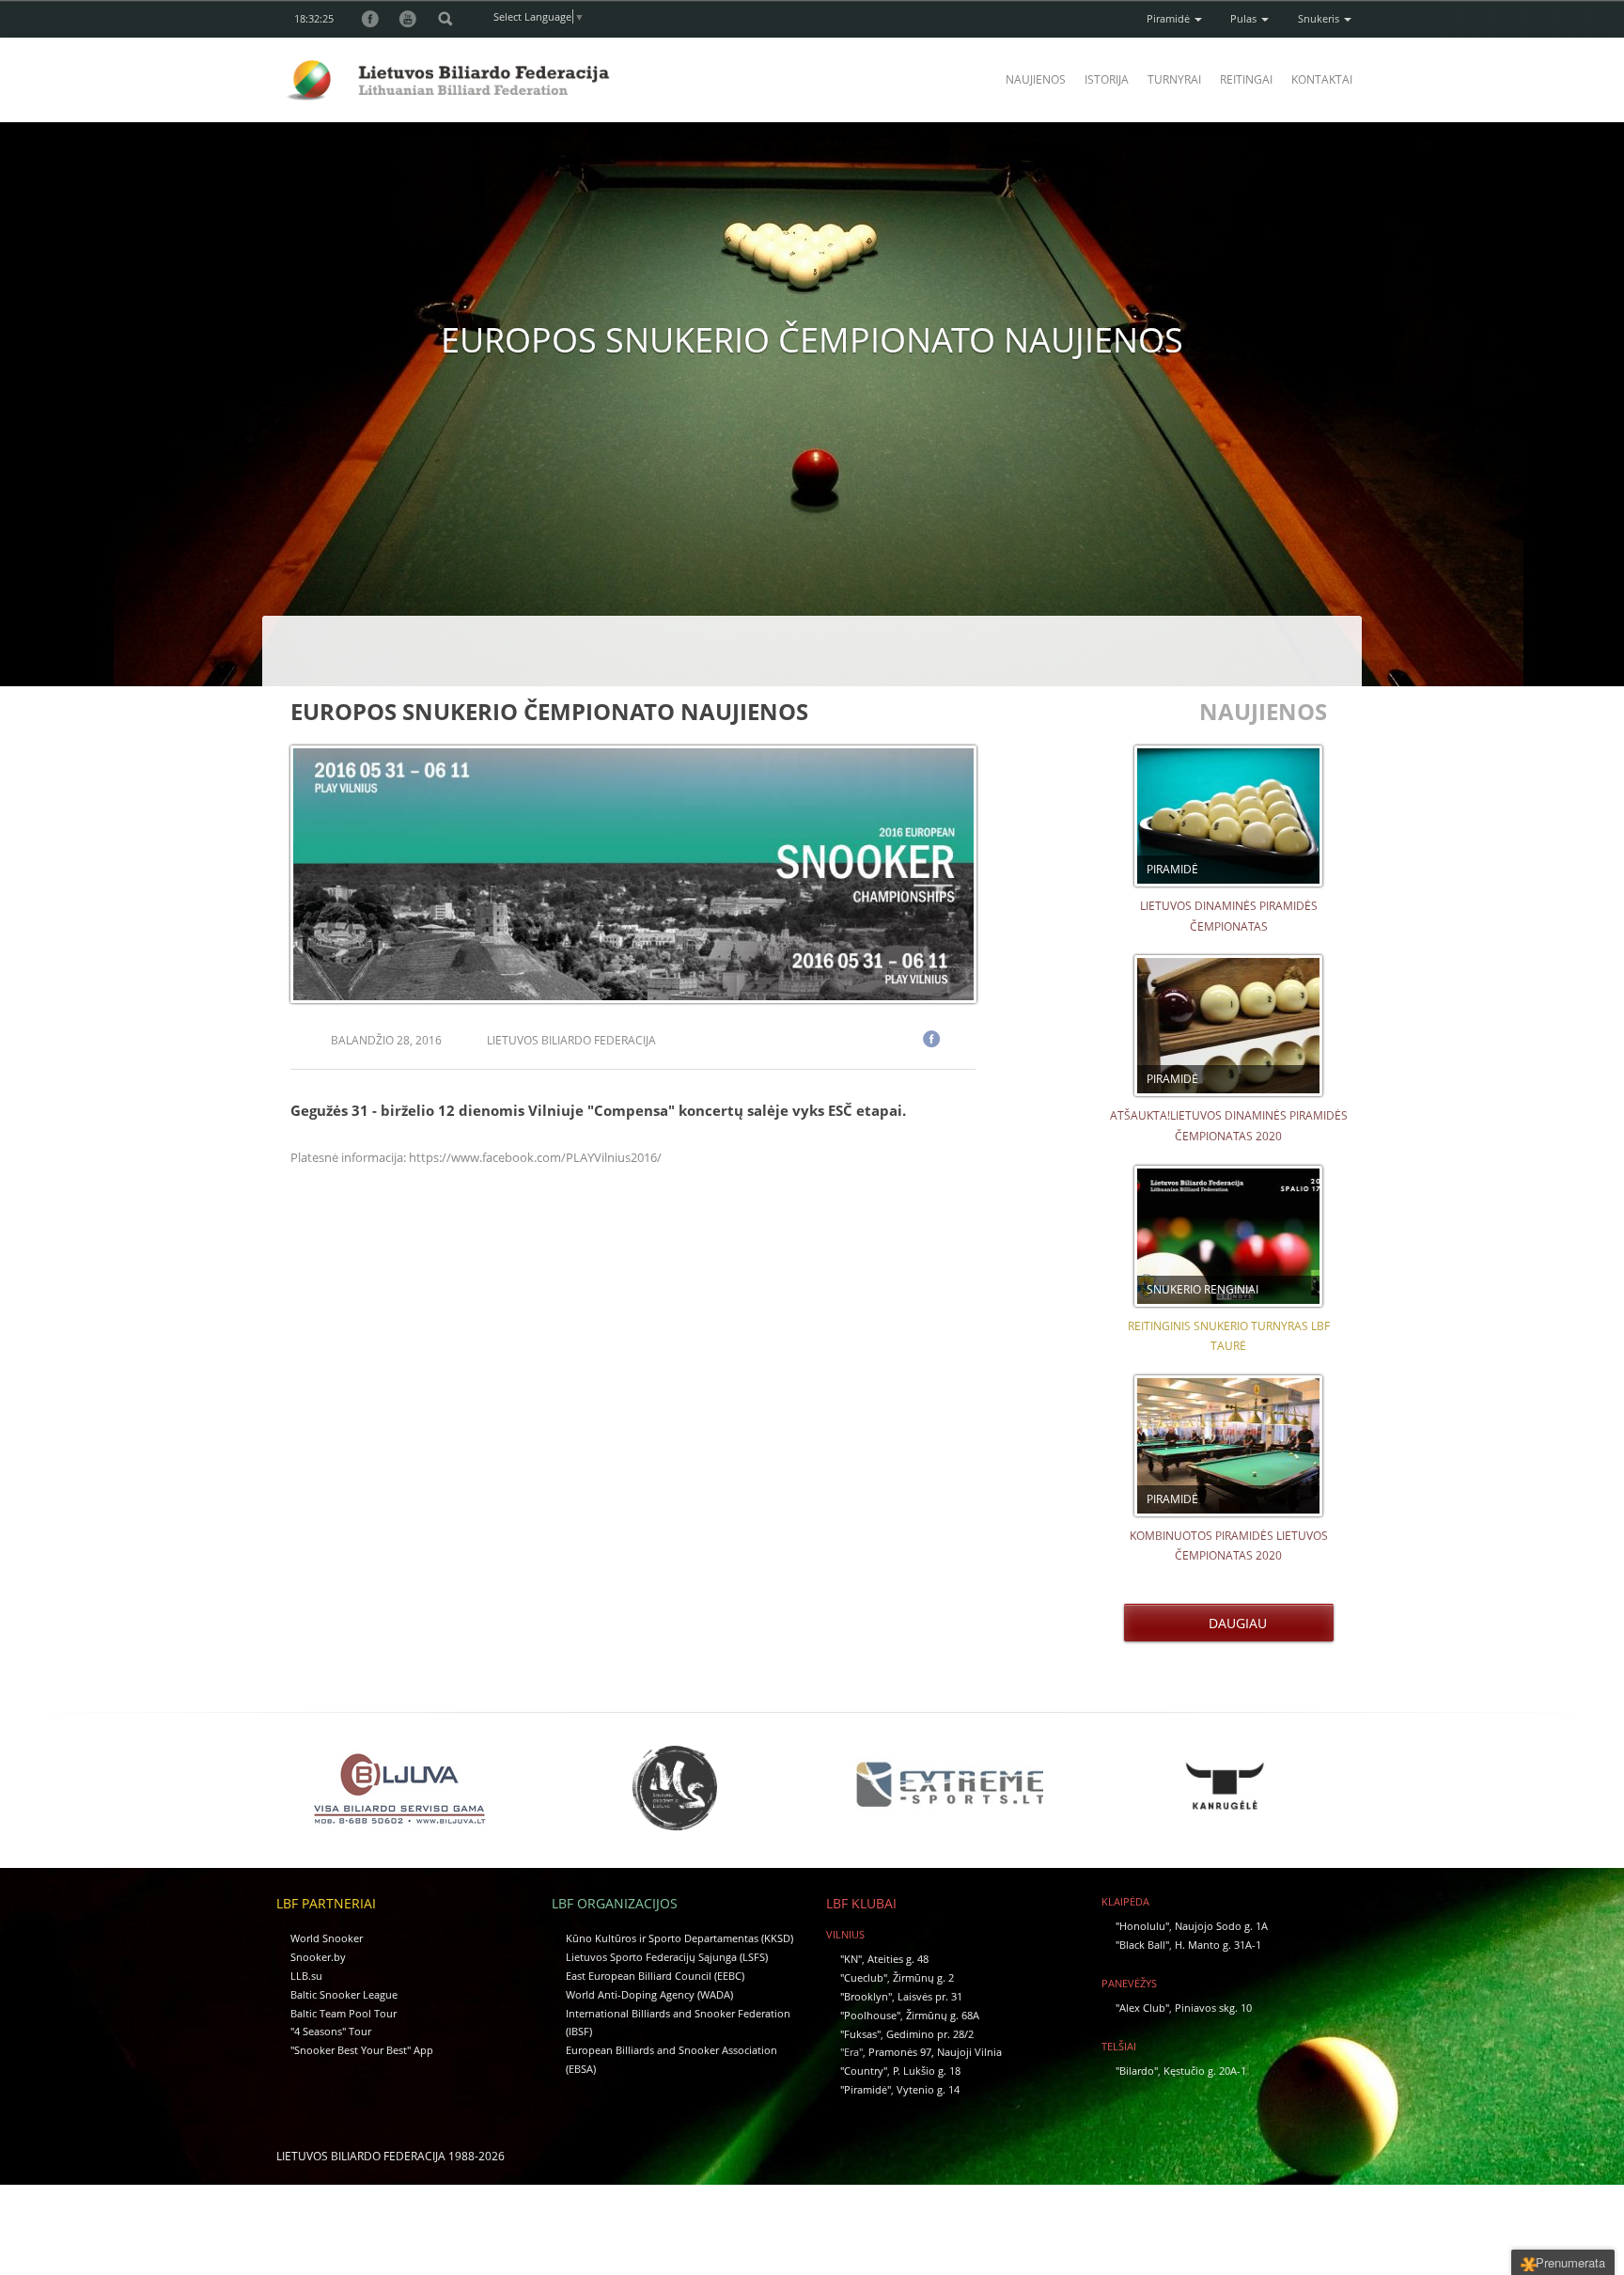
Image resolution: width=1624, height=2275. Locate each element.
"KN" (851, 1959)
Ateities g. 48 (898, 1959)
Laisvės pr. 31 (930, 1996)
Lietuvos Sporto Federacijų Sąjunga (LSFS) (667, 1957)
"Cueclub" (864, 1977)
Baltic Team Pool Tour (344, 2013)
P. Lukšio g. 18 (927, 2071)
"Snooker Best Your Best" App (362, 2050)
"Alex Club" (1142, 2008)
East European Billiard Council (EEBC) (655, 1976)
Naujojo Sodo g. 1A (1221, 1926)
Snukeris (1320, 18)
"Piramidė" (866, 2089)
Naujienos (1036, 79)
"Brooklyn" (866, 1996)
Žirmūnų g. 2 (923, 1977)
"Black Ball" (1142, 1945)
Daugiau (1234, 1623)
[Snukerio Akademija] (675, 1788)
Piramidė (1170, 18)
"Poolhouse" (870, 2015)
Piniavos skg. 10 (1213, 2008)
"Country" (864, 2071)
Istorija (1107, 79)
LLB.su (306, 1976)
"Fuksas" (860, 2034)
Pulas (1245, 18)
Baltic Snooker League (344, 1994)
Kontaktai (1322, 79)
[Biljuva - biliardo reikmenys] (399, 1788)
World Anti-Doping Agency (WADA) (649, 1994)
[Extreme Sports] (949, 1785)
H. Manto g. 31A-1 (1218, 1945)
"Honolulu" (1142, 1926)
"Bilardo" (1137, 2071)
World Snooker (327, 1938)
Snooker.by (318, 1957)
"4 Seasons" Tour (331, 2031)
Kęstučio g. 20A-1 (1205, 2071)
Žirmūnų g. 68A (943, 2015)
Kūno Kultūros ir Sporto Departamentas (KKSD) (679, 1938)
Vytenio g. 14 (928, 2089)
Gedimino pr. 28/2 (930, 2034)
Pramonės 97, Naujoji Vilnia (935, 2052)
